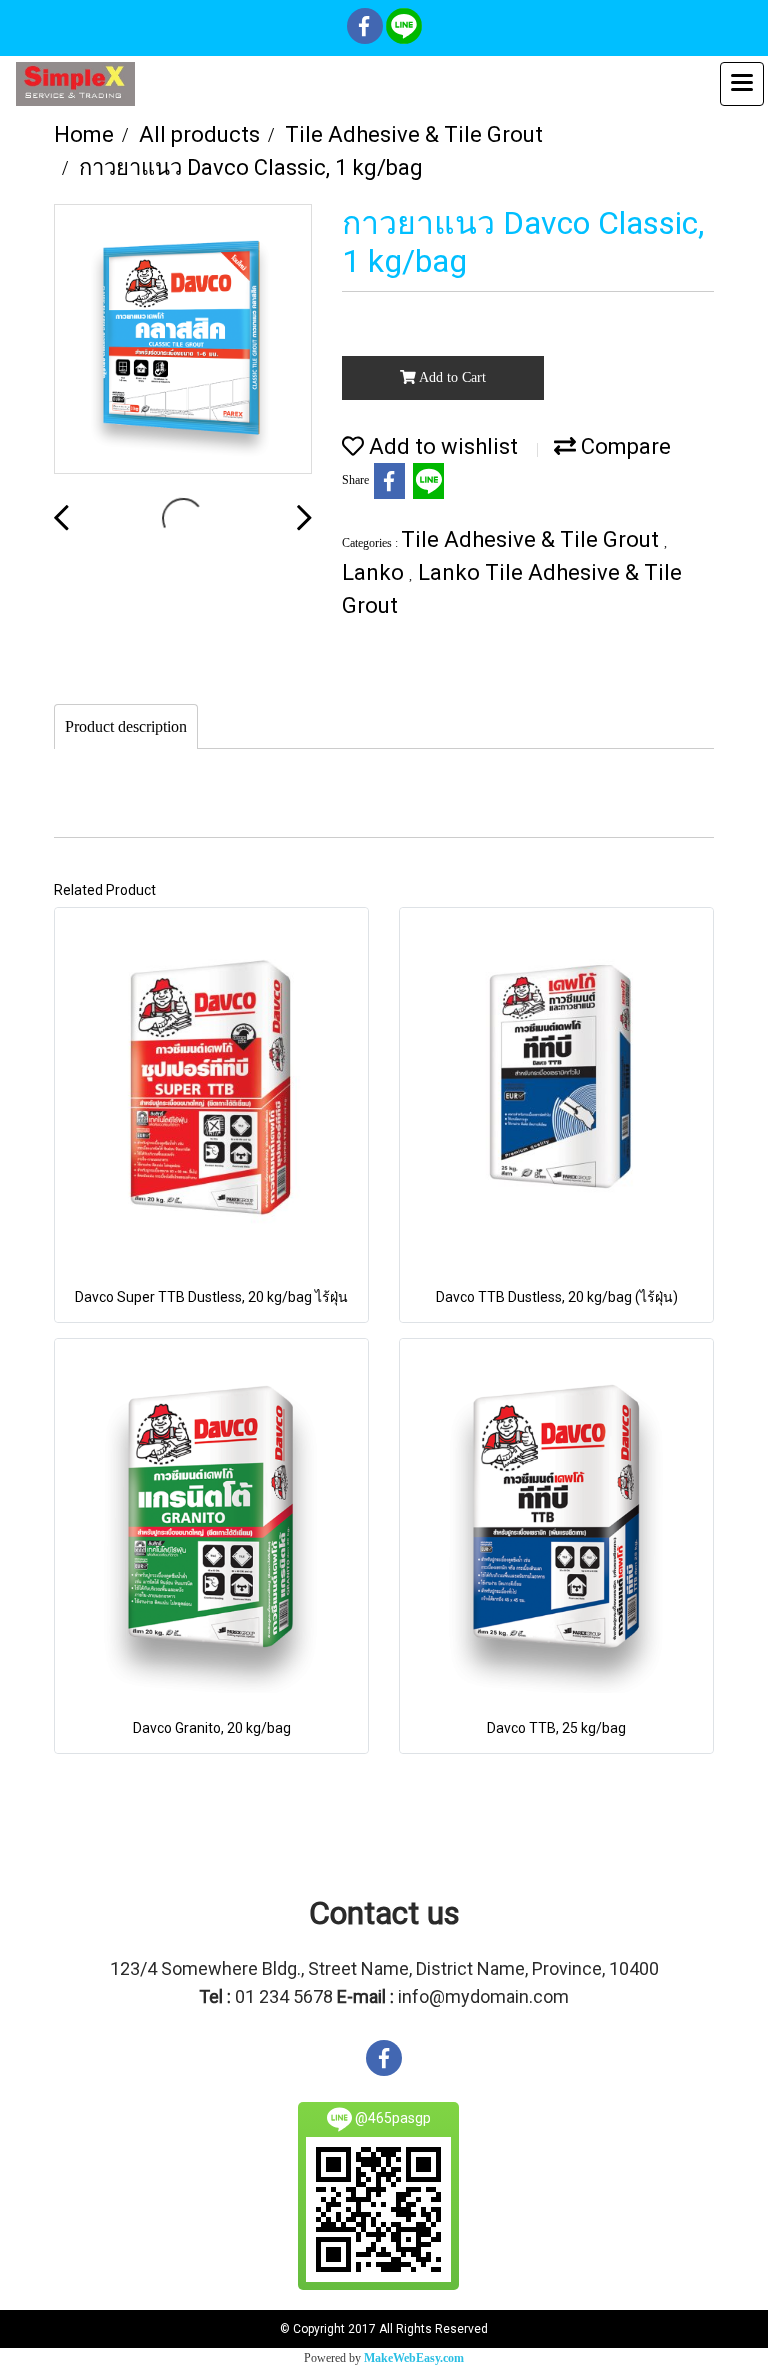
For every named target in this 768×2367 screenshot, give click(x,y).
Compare (623, 446)
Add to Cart (451, 377)
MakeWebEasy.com (414, 2358)
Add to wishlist (441, 446)
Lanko (375, 572)
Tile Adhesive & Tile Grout (532, 539)
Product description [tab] (126, 726)
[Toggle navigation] (742, 84)
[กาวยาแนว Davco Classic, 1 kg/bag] (183, 340)
